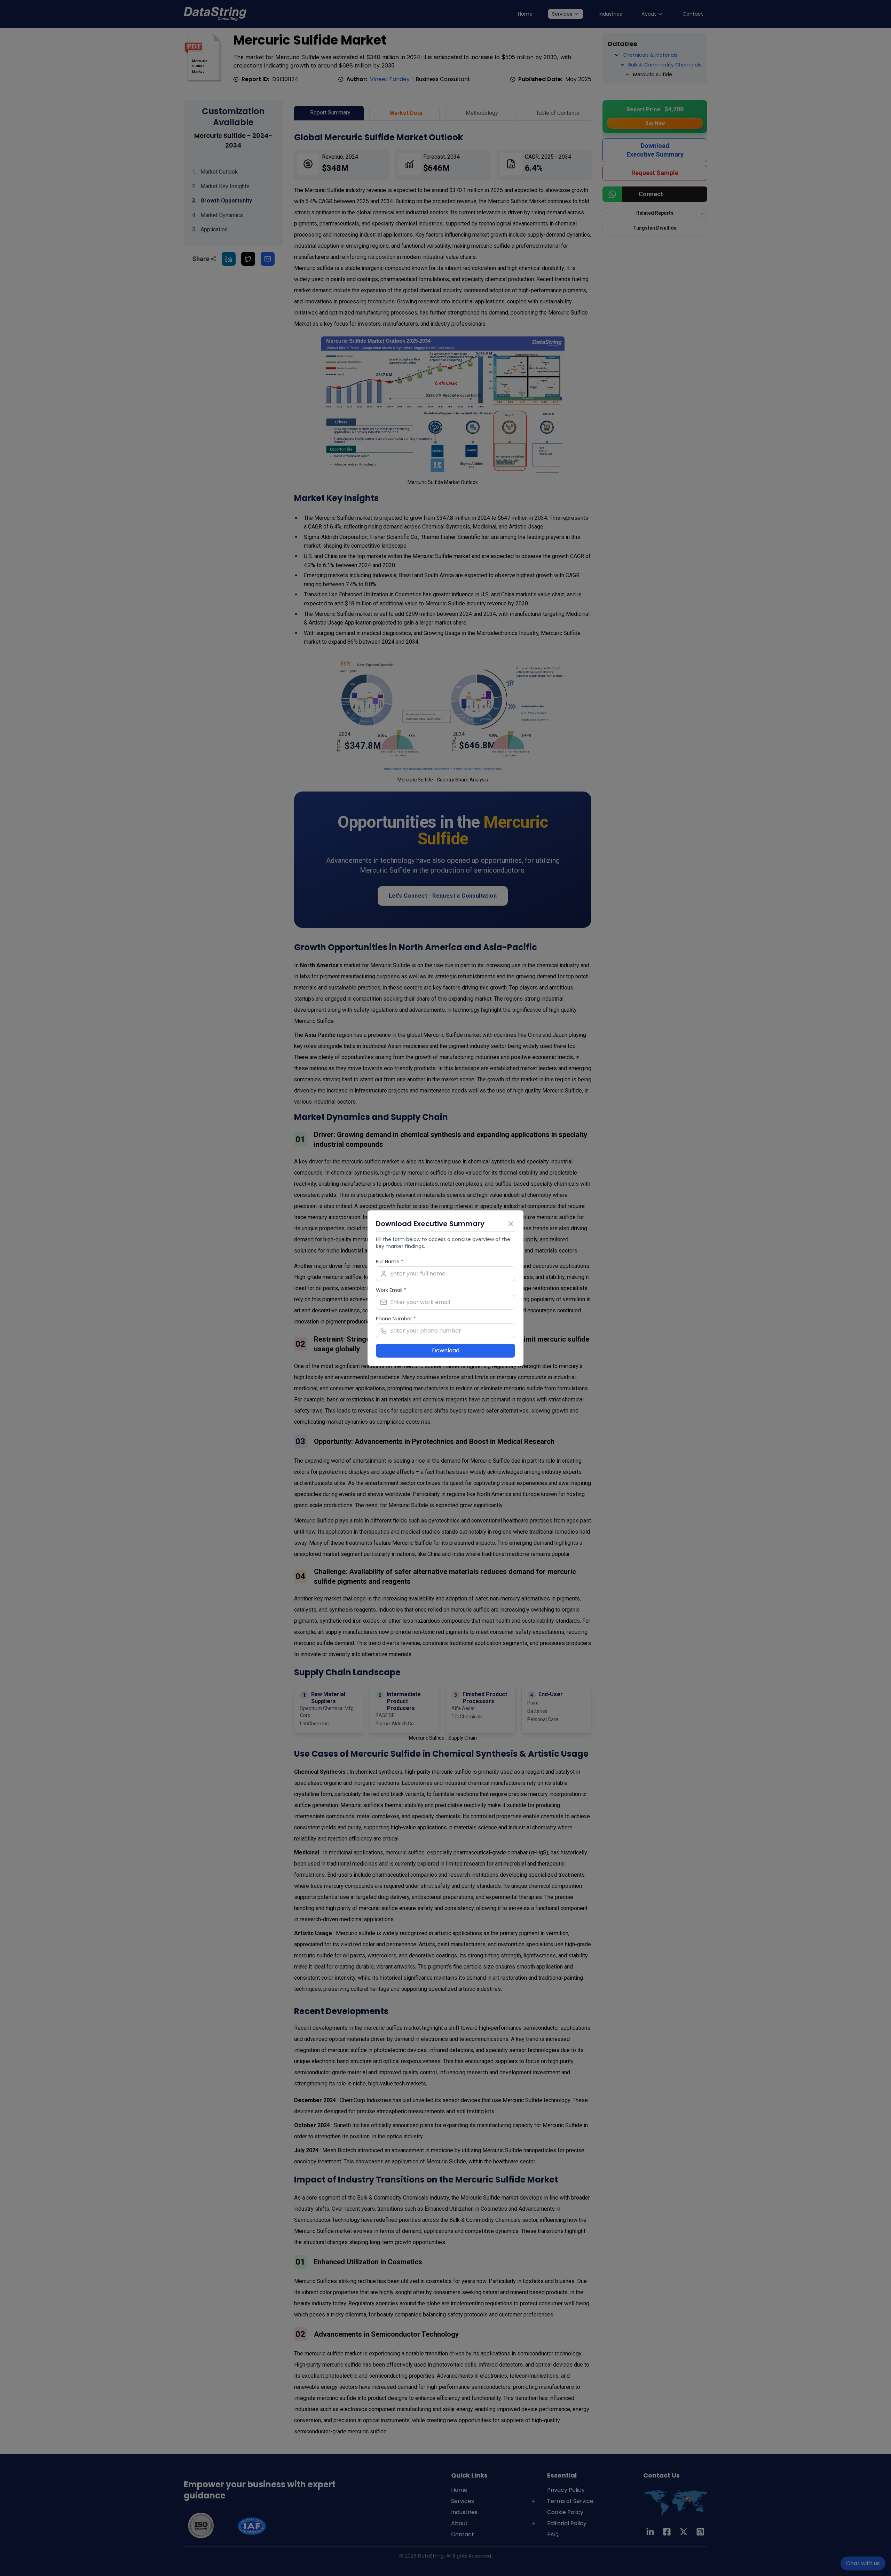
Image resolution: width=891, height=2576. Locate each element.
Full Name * (390, 1262)
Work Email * (391, 1290)
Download (446, 1350)
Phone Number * (396, 1319)
